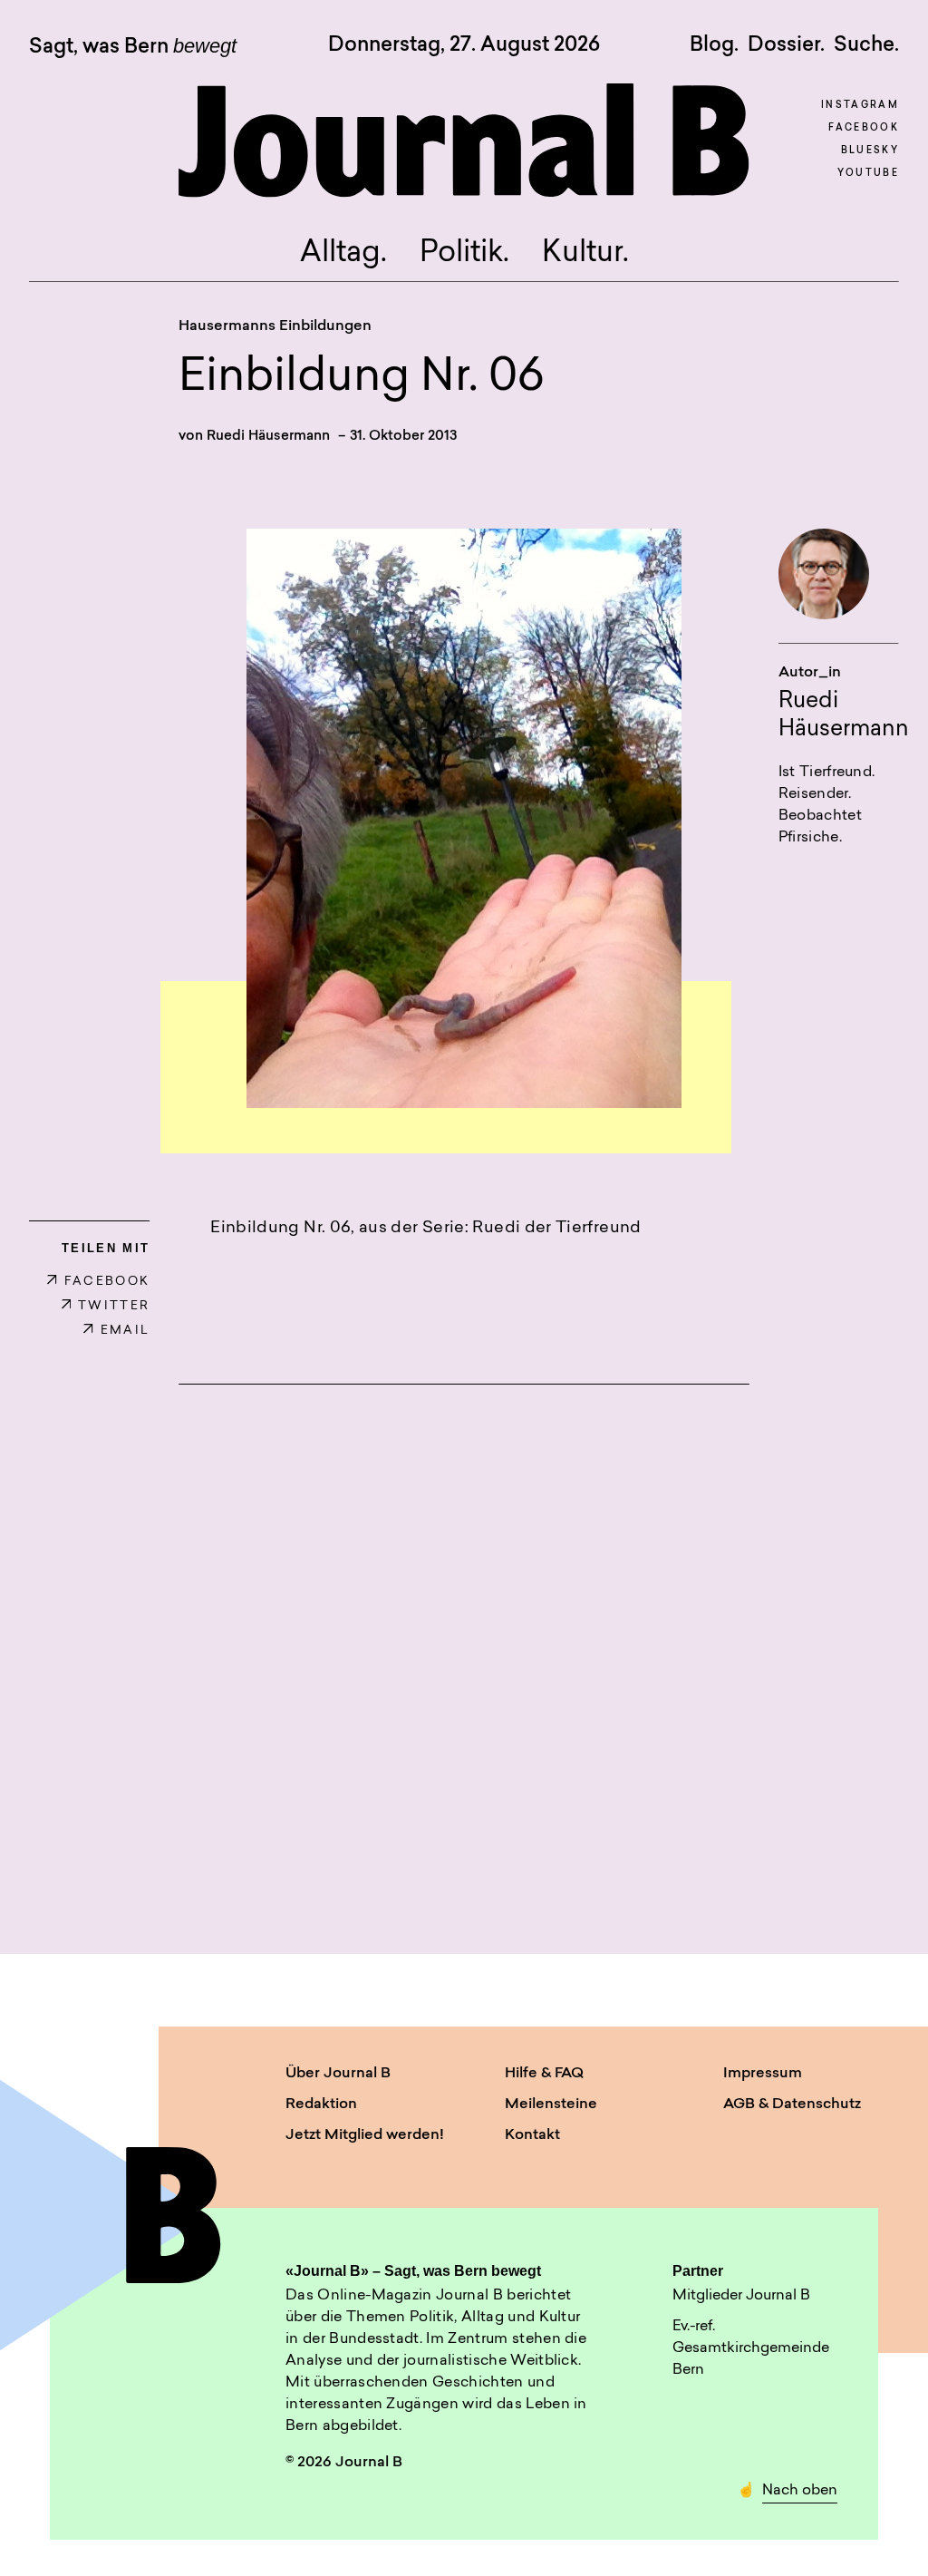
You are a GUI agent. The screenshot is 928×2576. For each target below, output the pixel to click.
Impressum (763, 2074)
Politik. (464, 254)
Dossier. (786, 45)
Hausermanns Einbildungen (275, 326)
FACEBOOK (107, 1282)
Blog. (714, 45)
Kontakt (532, 2135)
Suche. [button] (866, 45)
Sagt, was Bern (133, 47)
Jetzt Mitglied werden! (365, 2135)
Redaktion (321, 2105)
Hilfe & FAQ (544, 2074)
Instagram (860, 106)
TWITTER (114, 1306)
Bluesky (870, 151)
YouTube (868, 174)
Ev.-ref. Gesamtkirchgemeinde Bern (751, 2348)
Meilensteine (551, 2105)
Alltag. (343, 254)
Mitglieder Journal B (741, 2296)
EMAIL (125, 1331)
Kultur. (585, 254)
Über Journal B (338, 2074)
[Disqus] (464, 1648)
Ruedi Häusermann (268, 437)
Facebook (864, 128)
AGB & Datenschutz (792, 2105)
